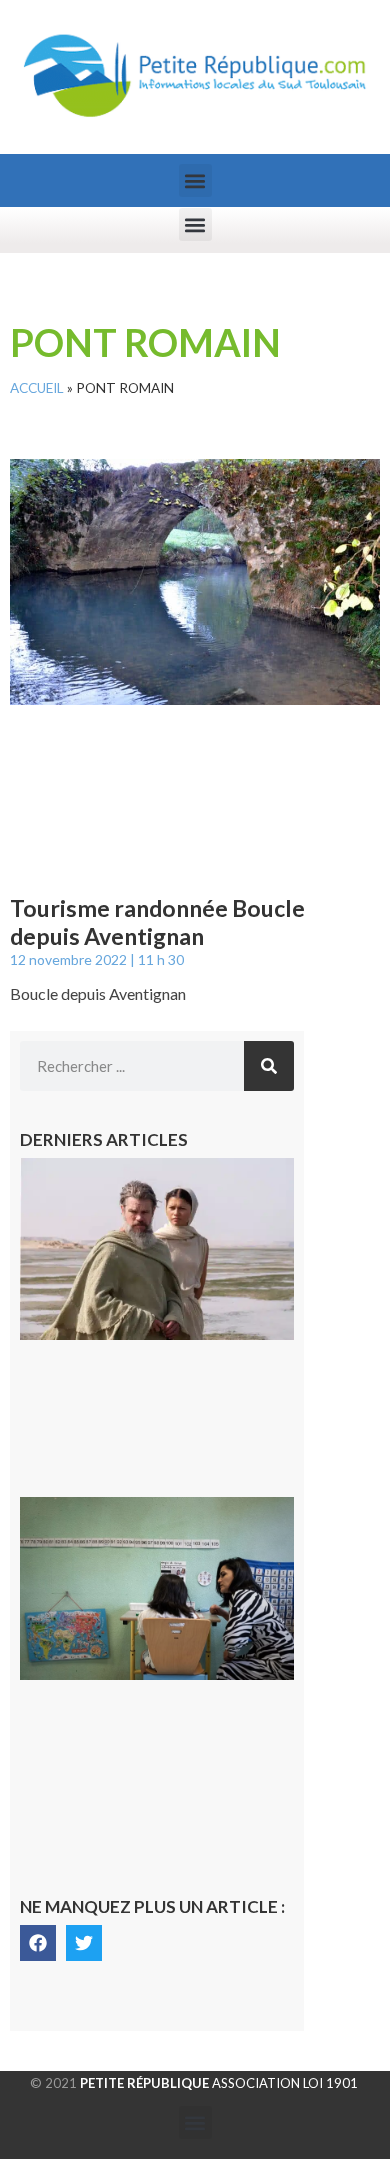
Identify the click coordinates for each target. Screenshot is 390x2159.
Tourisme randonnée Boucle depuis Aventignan (157, 922)
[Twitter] (84, 1943)
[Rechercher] (269, 1066)
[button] (195, 180)
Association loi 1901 (219, 2083)
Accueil (37, 388)
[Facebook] (38, 1943)
